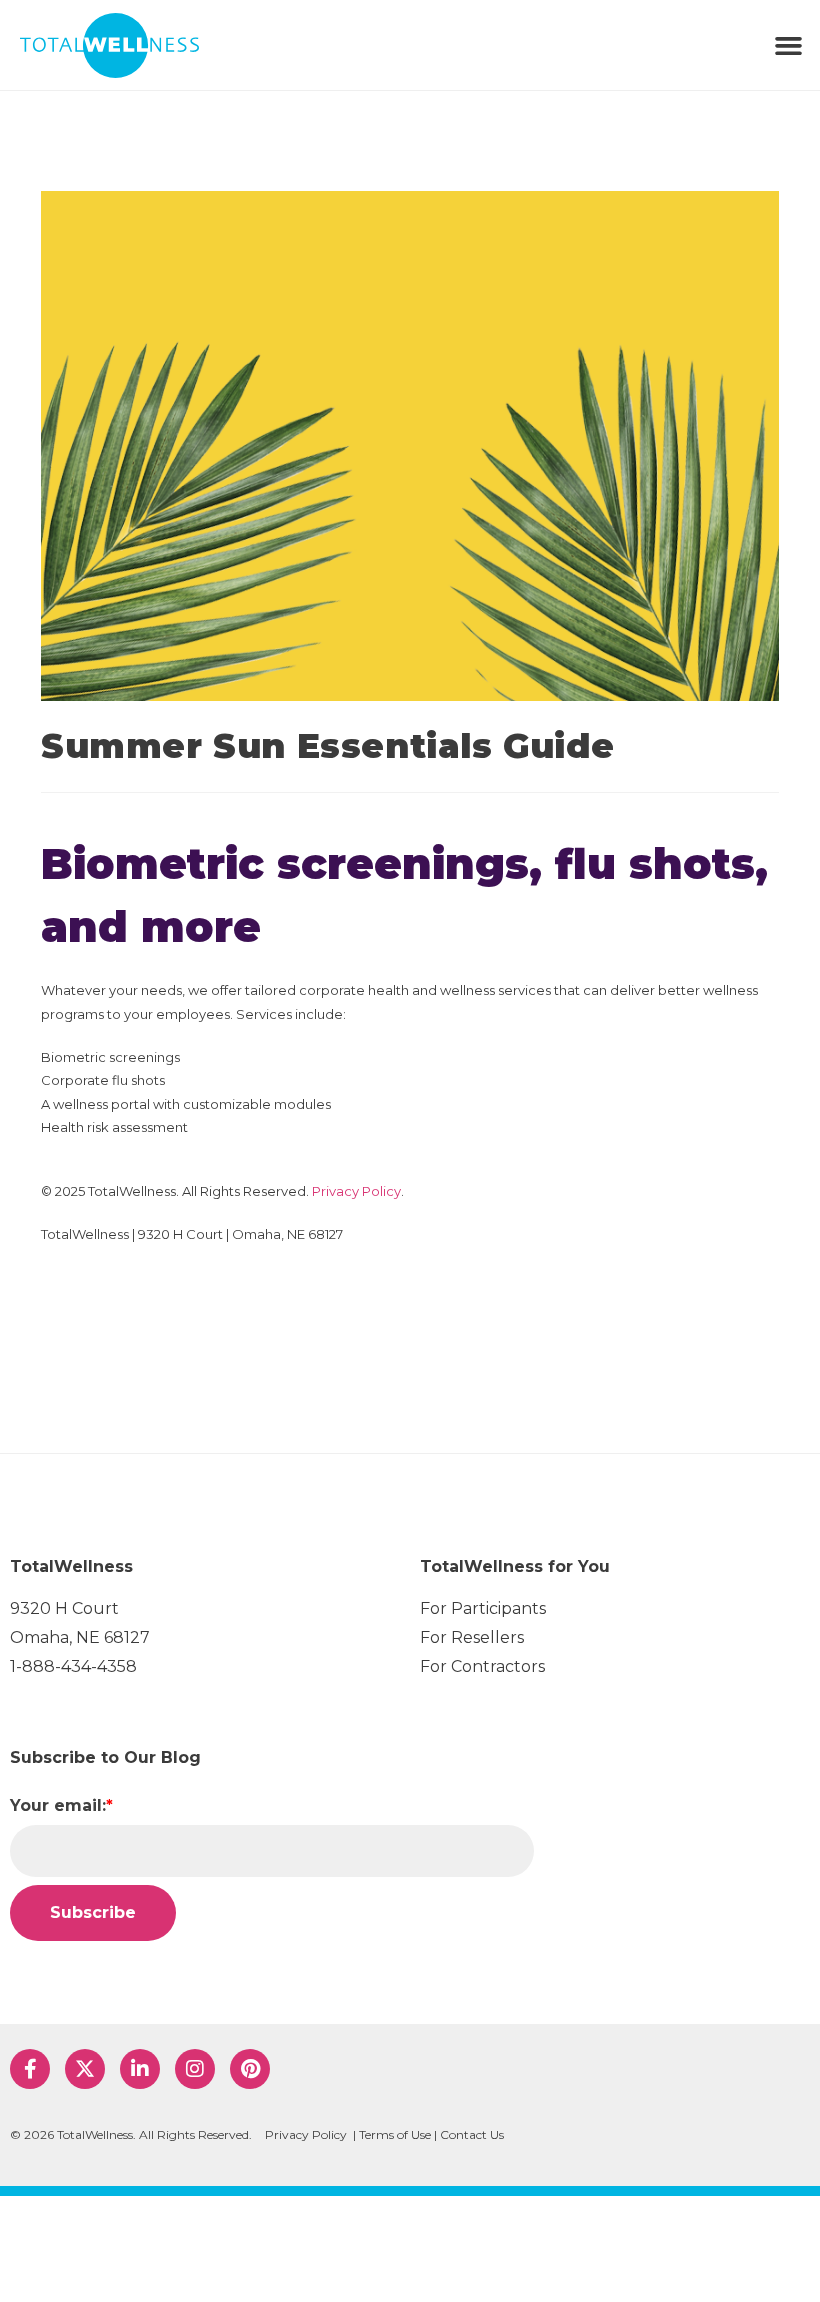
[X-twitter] (85, 2069)
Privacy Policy (356, 1191)
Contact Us (472, 2134)
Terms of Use (395, 2134)
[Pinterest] (250, 2069)
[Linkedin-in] (140, 2069)
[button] (789, 45)
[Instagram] (195, 2069)
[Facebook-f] (30, 2069)
